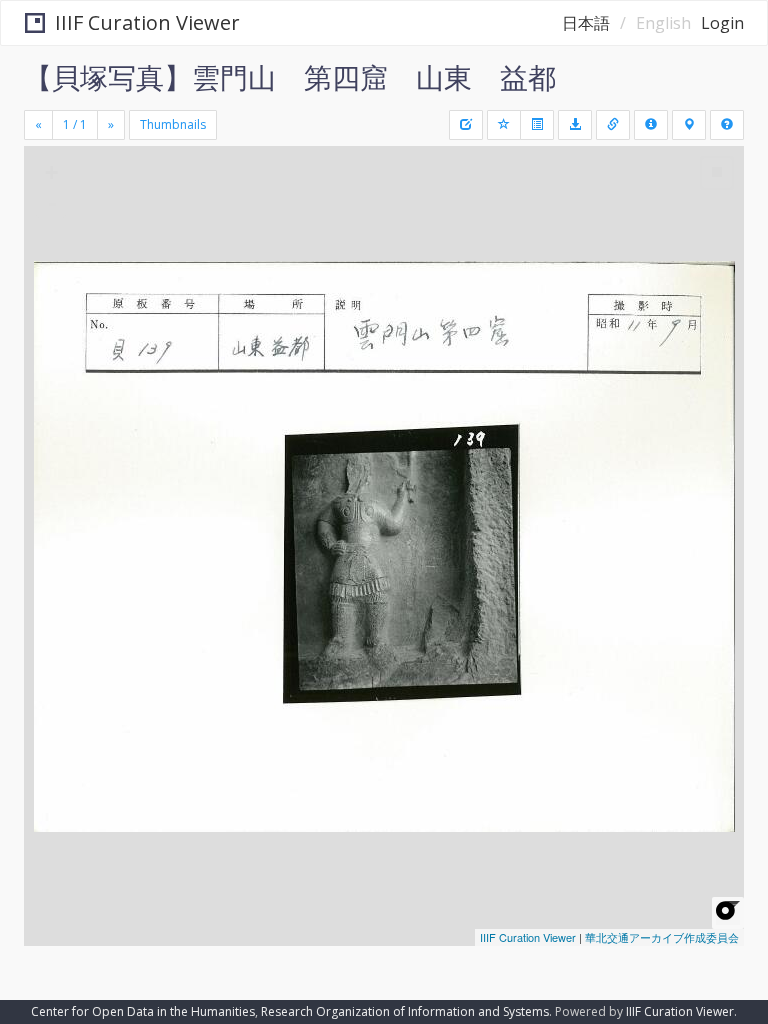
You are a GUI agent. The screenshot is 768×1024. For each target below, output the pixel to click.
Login (722, 23)
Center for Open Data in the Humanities (143, 1011)
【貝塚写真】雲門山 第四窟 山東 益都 (290, 77)
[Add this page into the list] (504, 125)
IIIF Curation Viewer (147, 22)
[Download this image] (575, 125)
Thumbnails (173, 124)
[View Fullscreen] (51, 247)
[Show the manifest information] (651, 125)
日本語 (586, 23)
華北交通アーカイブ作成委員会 (662, 937)
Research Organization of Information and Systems (405, 1011)
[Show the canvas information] (613, 125)
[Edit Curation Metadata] (466, 125)
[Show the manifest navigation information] (689, 125)
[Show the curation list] (537, 125)
